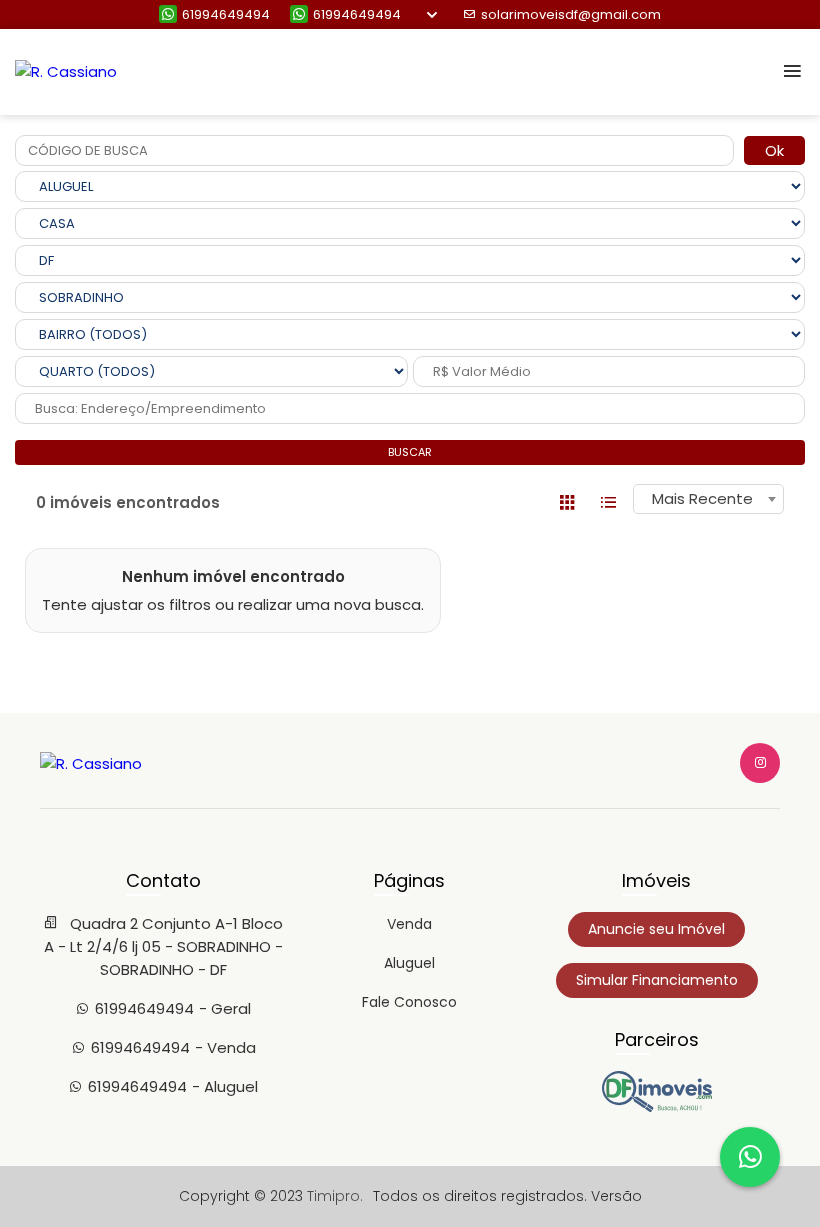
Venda (409, 924)
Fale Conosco (409, 1002)
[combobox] (708, 499)
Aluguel (409, 963)
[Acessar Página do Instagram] (760, 763)
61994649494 (226, 14)
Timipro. (335, 1196)
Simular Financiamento (657, 980)
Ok (774, 150)
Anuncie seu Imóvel (656, 929)
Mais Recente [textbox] (702, 498)
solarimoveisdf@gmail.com (571, 14)
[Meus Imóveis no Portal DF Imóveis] (657, 1107)
